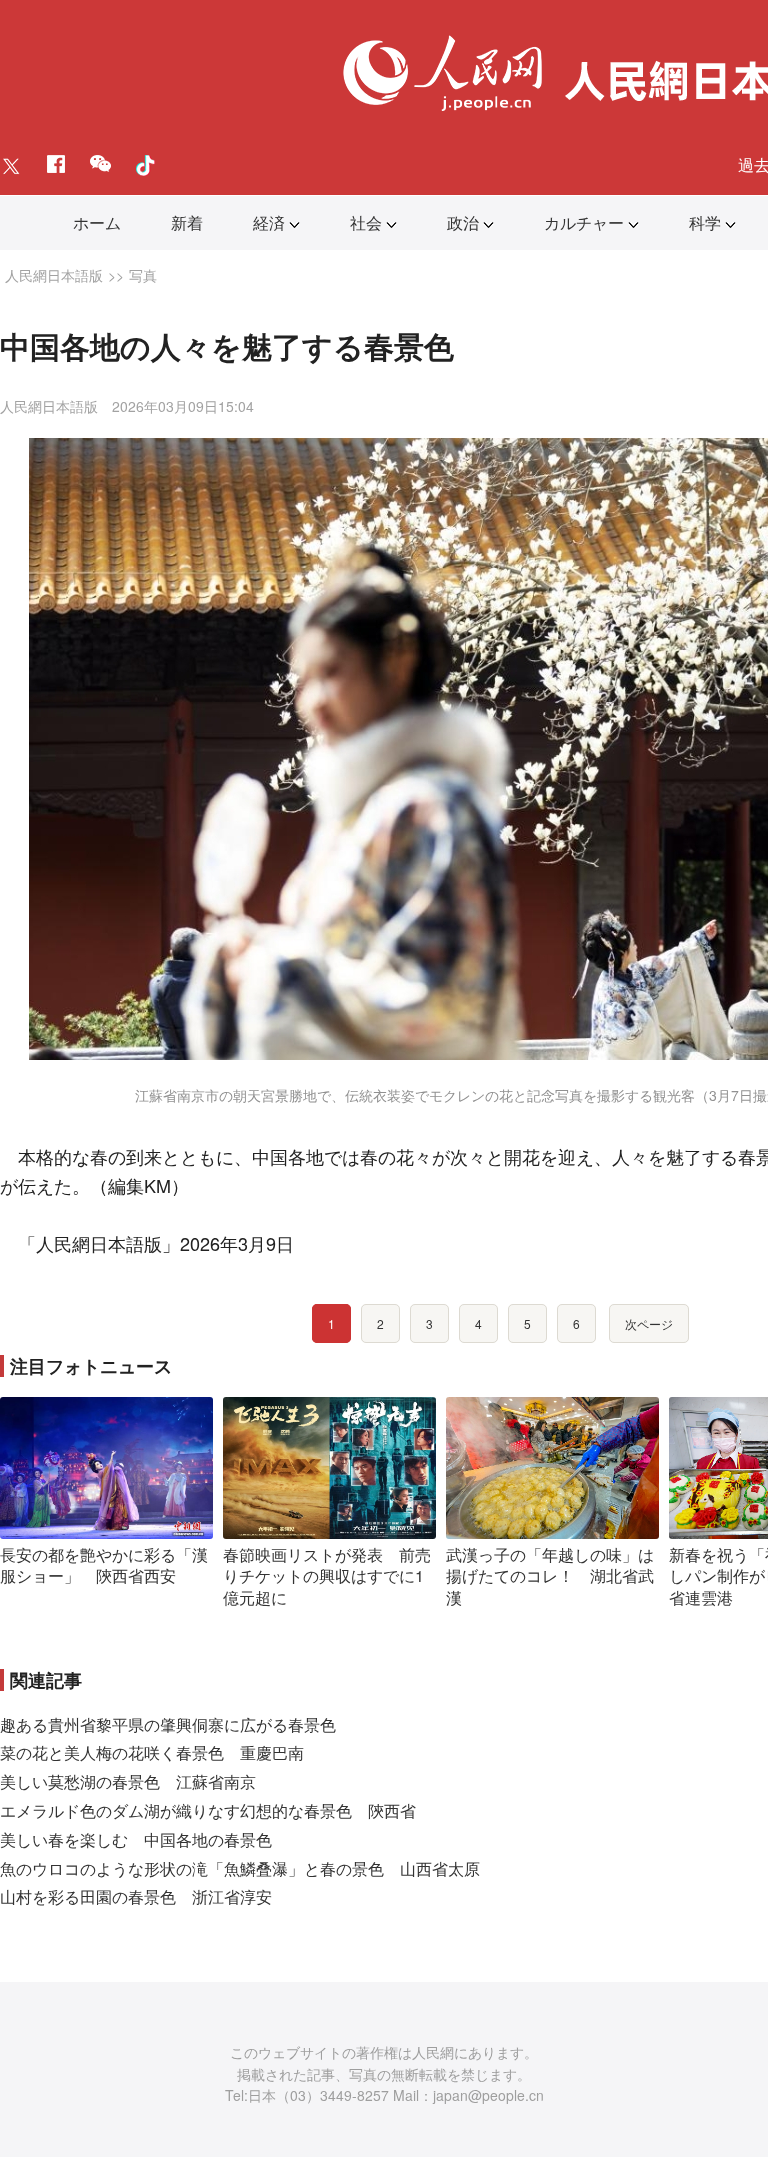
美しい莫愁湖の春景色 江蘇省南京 (128, 1781)
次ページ (649, 1323)
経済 (269, 222)
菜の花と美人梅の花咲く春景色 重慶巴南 (152, 1752)
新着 (187, 222)
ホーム (97, 222)
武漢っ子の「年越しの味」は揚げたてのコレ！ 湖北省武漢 (550, 1576)
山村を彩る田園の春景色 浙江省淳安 (136, 1896)
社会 (366, 222)
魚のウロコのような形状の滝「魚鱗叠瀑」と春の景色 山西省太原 (240, 1868)
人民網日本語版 (54, 275)
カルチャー (584, 222)
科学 (705, 222)
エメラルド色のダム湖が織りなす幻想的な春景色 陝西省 (208, 1810)
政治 (463, 222)
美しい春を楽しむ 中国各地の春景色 (136, 1839)
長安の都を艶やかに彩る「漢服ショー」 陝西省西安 (104, 1565)
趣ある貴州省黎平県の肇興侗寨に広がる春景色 (168, 1724)
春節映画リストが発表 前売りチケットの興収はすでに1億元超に (327, 1576)
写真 (143, 275)
